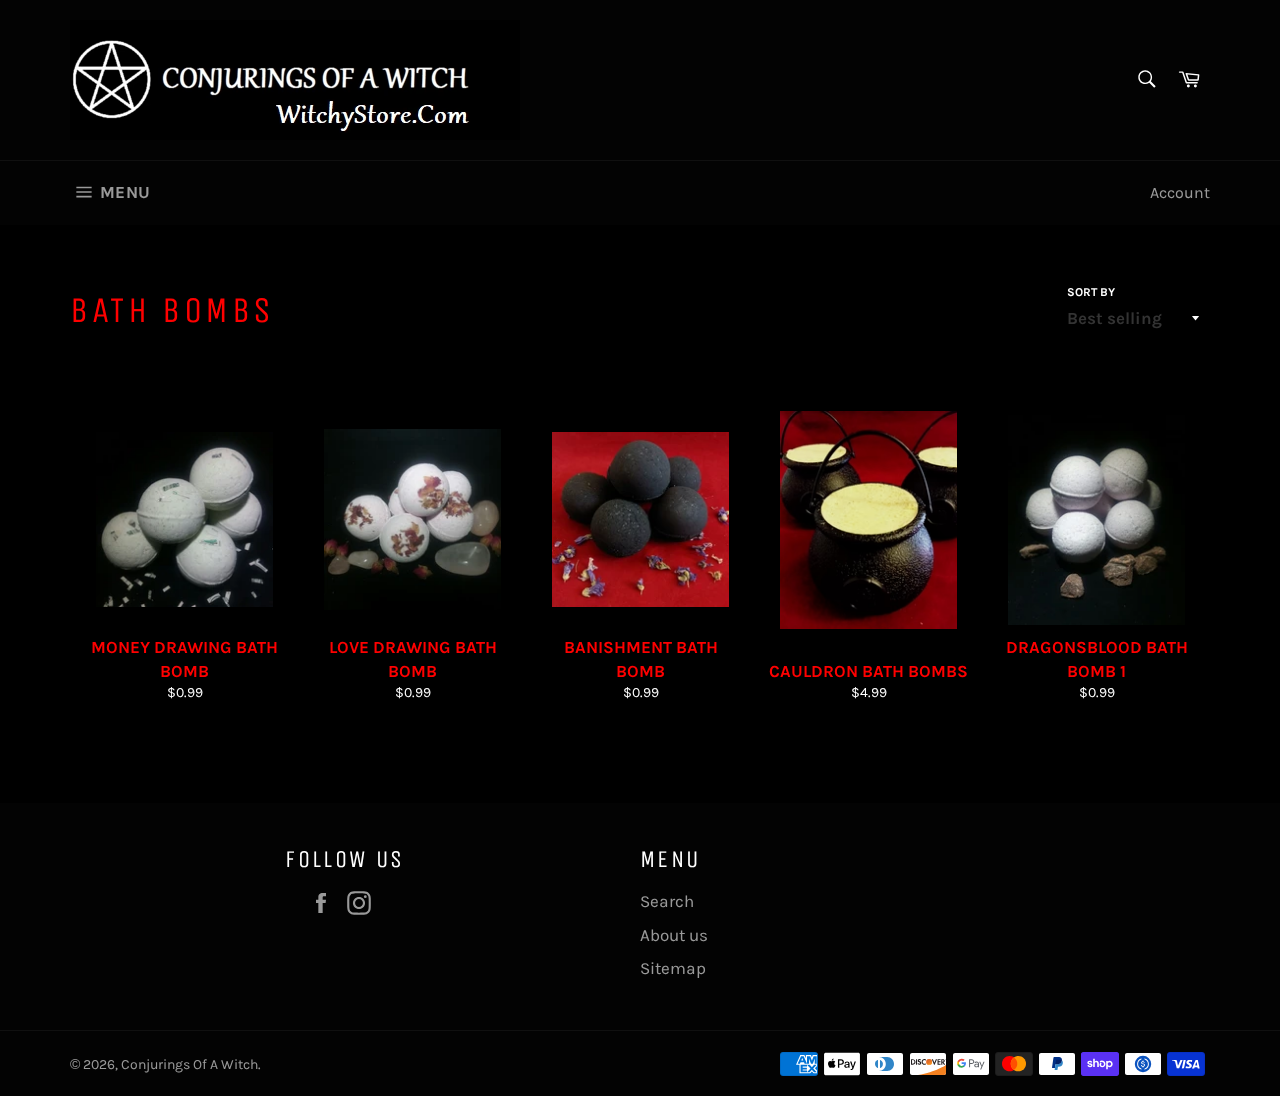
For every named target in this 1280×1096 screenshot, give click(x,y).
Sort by (1091, 292)
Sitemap (673, 968)
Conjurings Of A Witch (189, 1064)
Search (667, 901)
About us (674, 935)
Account (1180, 192)
